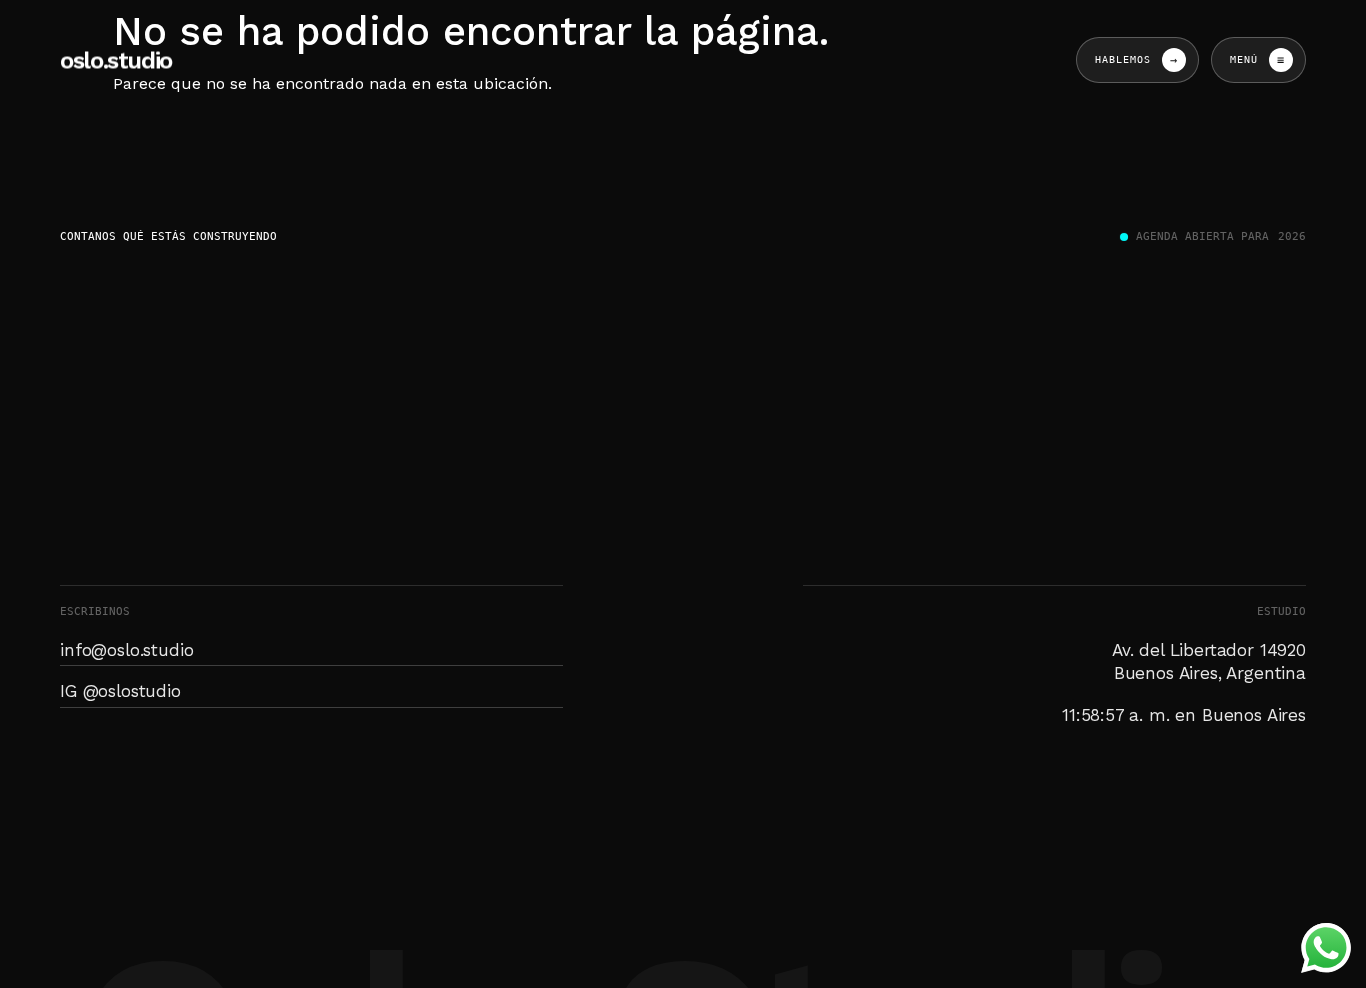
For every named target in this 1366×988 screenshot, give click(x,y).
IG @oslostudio (120, 691)
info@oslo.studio (126, 650)
